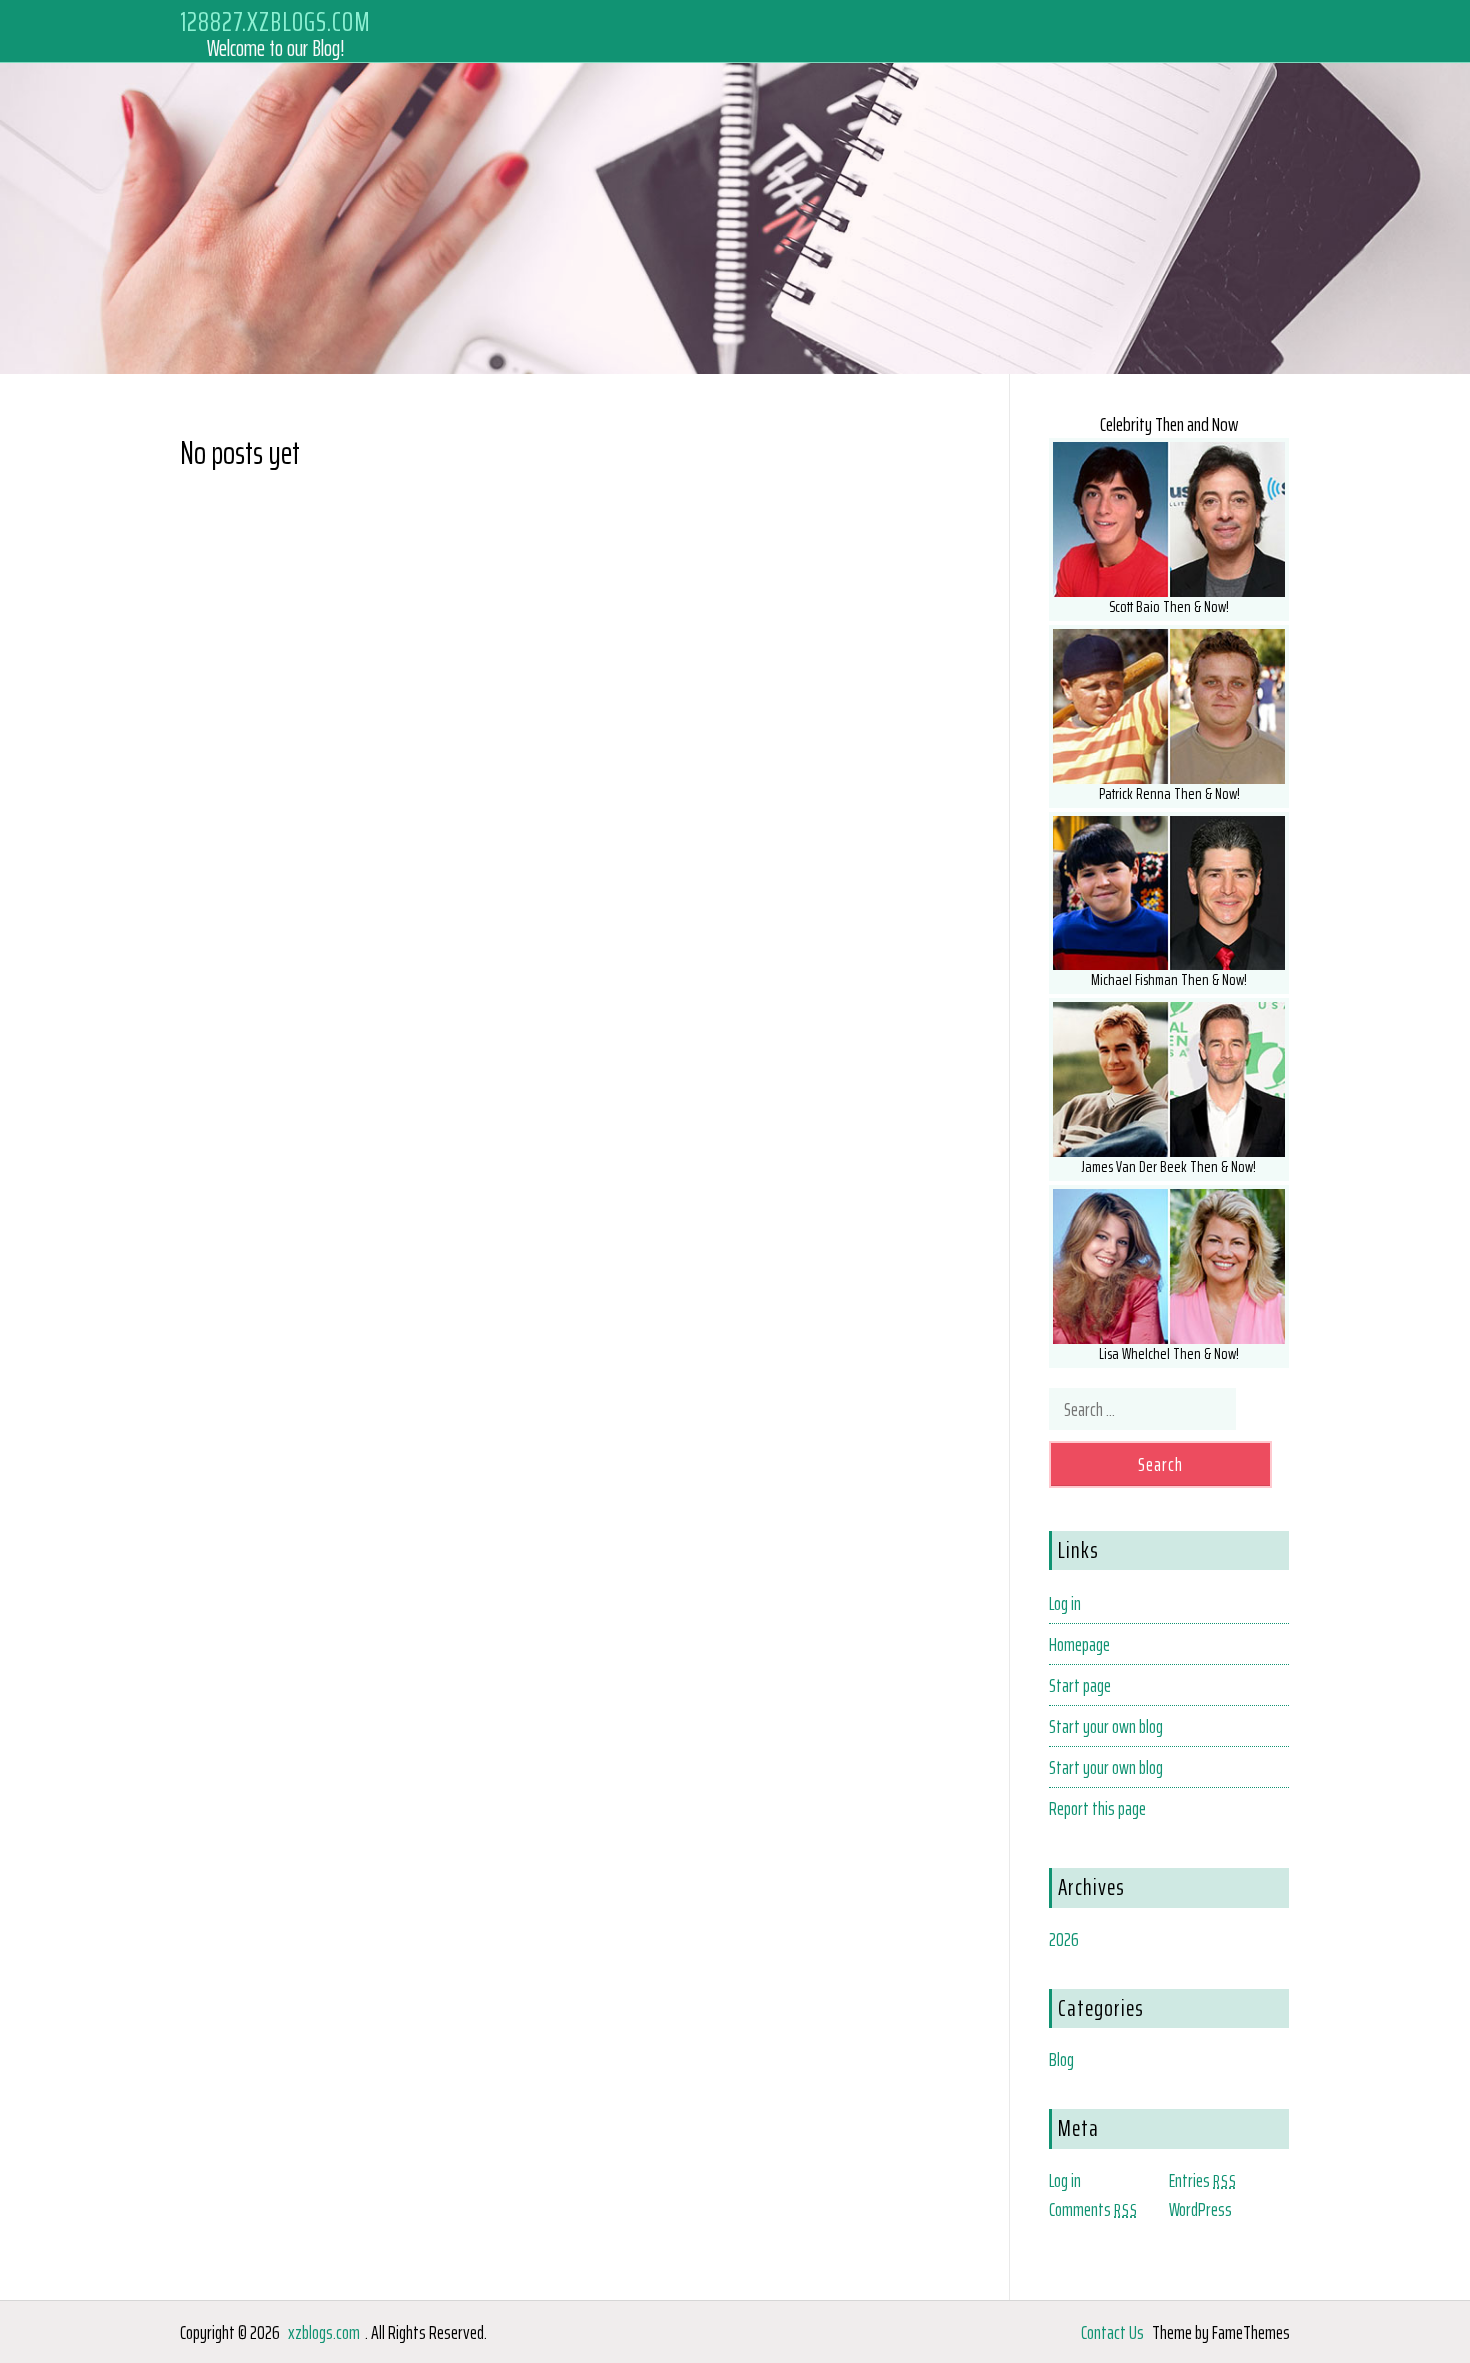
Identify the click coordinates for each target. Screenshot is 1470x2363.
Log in (1065, 1603)
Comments (1093, 2209)
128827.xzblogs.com (275, 21)
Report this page (1097, 1808)
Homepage (1079, 1644)
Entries (1203, 2180)
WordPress (1200, 2209)
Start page (1080, 1685)
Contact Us (1112, 2332)
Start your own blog (1106, 1726)
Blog (1061, 2059)
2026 (1064, 1939)
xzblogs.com (324, 2332)
